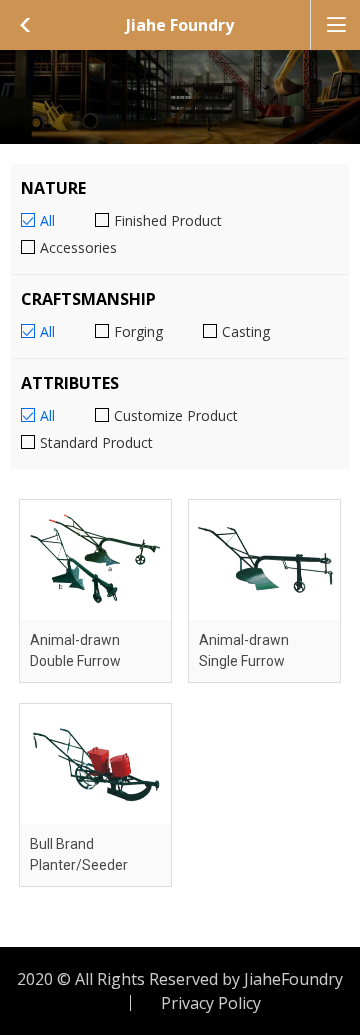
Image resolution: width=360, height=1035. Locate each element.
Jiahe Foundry (180, 25)
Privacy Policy (211, 1003)
